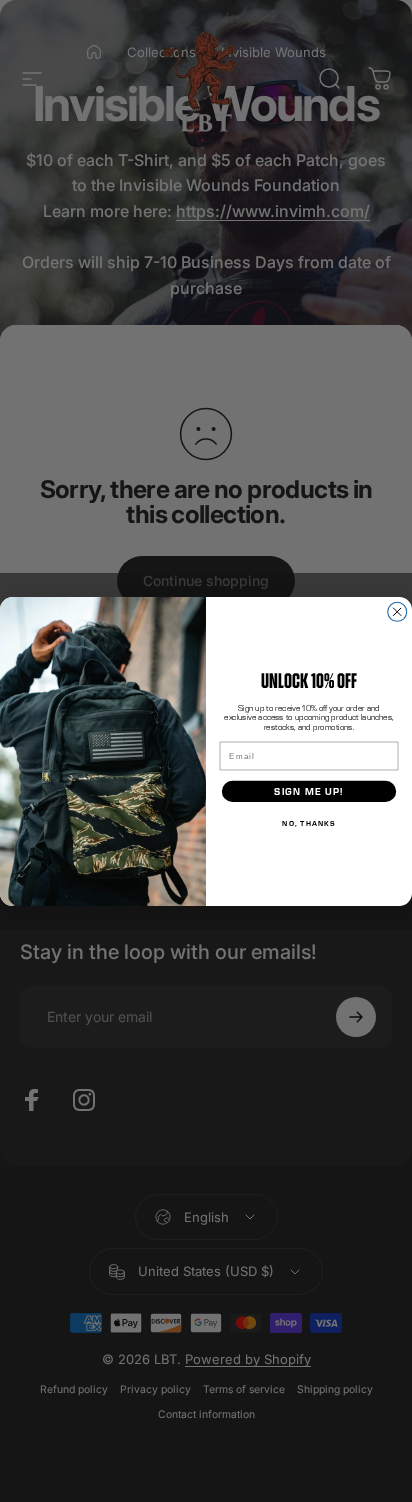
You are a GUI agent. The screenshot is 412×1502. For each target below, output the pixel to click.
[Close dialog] (397, 611)
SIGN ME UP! (308, 790)
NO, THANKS (308, 822)
